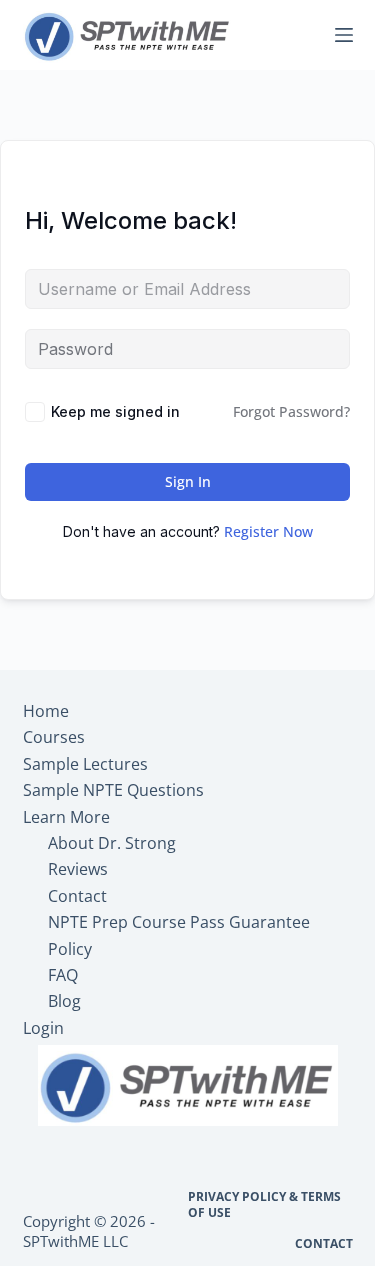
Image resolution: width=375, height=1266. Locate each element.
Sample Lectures (85, 764)
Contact (77, 896)
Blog (64, 1001)
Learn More (66, 817)
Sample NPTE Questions (113, 790)
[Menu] (344, 35)
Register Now (268, 531)
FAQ (63, 975)
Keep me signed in (115, 411)
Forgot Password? (291, 411)
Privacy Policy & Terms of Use (264, 1204)
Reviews (78, 869)
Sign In (188, 481)
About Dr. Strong (112, 843)
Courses (54, 737)
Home (46, 711)
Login (43, 1028)
